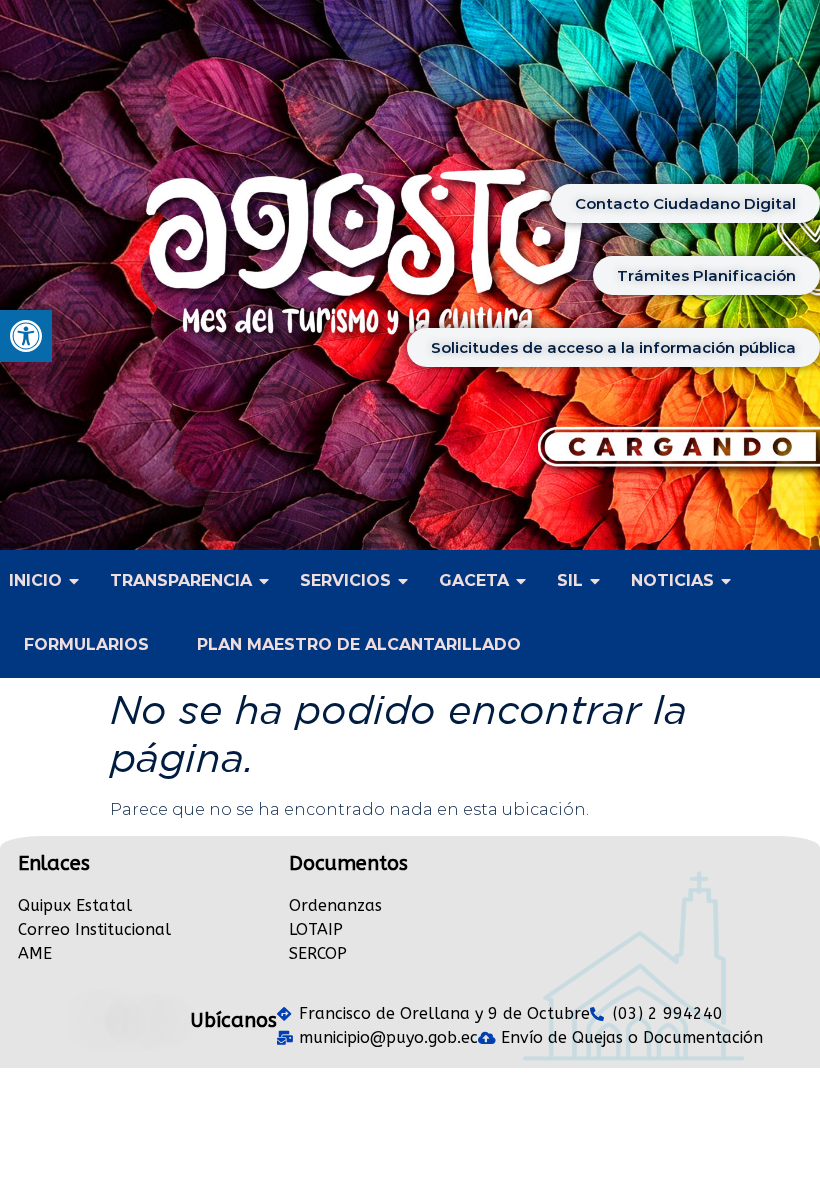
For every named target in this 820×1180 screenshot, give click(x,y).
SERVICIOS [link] (345, 580)
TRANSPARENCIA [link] (181, 580)
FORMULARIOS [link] (86, 644)
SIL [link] (570, 580)
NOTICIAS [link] (672, 580)
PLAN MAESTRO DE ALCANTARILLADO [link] (359, 644)
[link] (26, 336)
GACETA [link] (474, 580)
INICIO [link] (35, 580)
